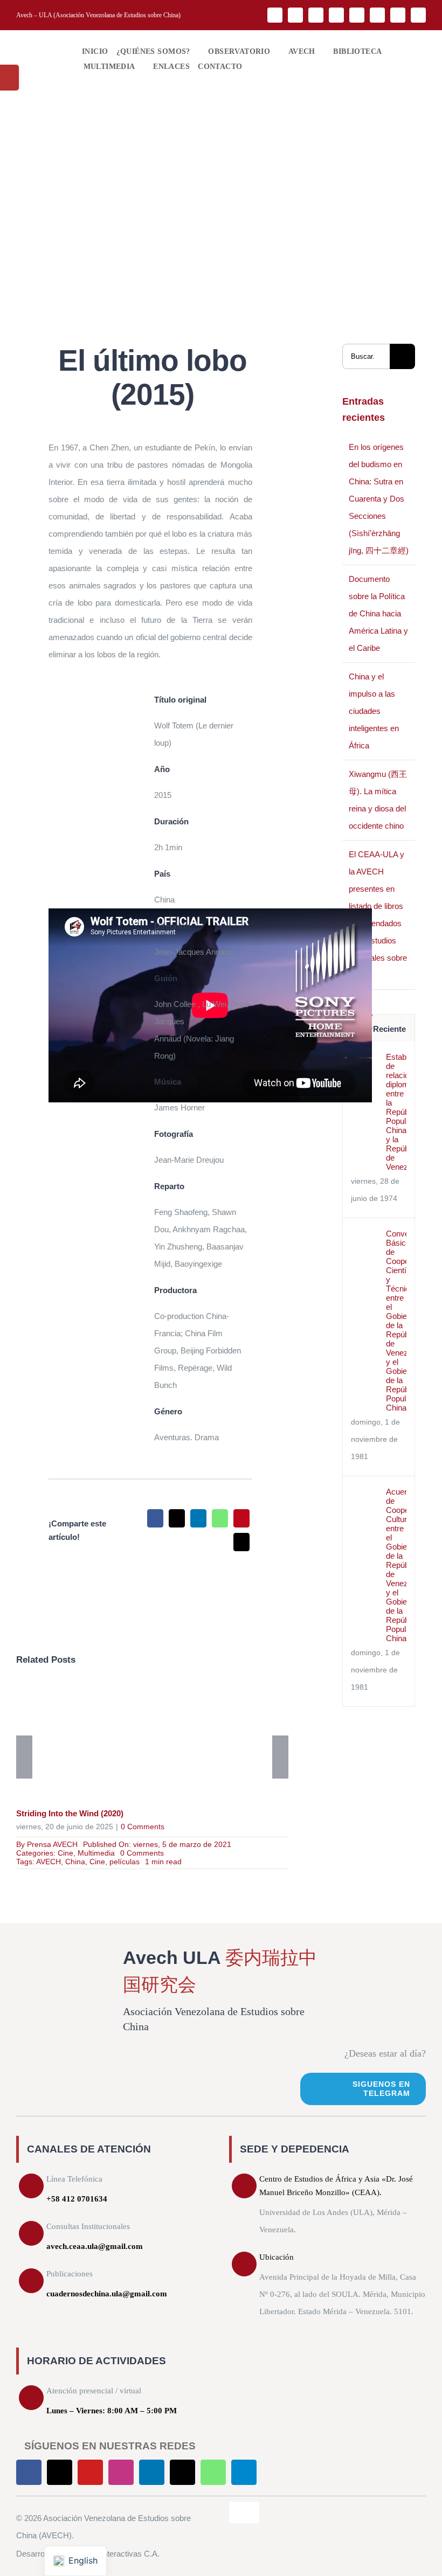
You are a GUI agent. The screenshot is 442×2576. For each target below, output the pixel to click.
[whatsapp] (398, 15)
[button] (252, 67)
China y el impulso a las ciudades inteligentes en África (374, 711)
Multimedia (96, 1853)
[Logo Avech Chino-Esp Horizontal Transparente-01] (41, 43)
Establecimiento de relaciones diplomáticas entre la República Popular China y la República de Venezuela (396, 1112)
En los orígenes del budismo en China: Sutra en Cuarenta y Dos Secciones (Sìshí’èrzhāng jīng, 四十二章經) (379, 499)
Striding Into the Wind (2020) (137, 1741)
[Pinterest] (241, 1518)
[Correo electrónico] (241, 1542)
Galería (168, 1741)
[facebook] (275, 15)
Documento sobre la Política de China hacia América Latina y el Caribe (378, 613)
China (75, 1862)
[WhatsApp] (220, 1518)
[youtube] (316, 15)
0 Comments (143, 1827)
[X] (177, 1518)
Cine (65, 1853)
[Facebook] (155, 1518)
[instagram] (336, 15)
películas (125, 1862)
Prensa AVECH (52, 1844)
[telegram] (418, 15)
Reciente (389, 1029)
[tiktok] (377, 15)
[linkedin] (357, 15)
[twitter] (295, 15)
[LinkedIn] (198, 1518)
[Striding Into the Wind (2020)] (152, 1741)
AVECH (49, 1862)
